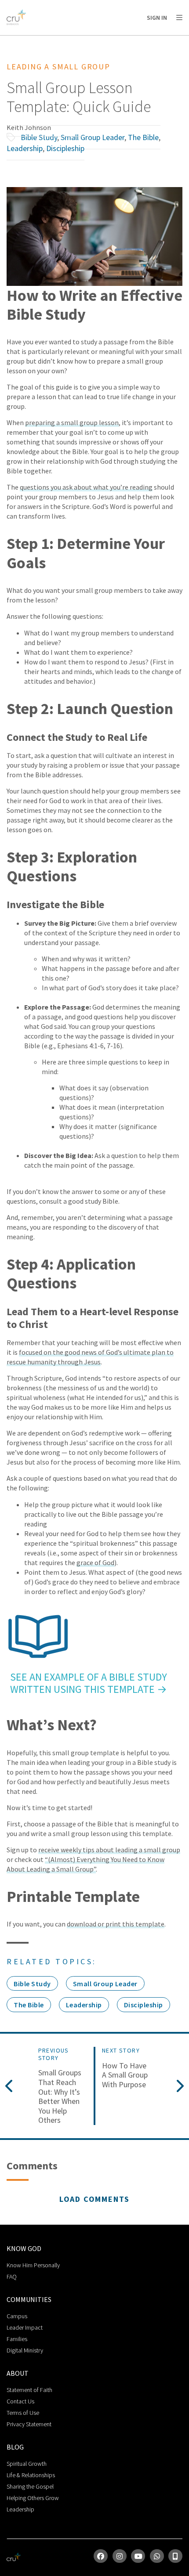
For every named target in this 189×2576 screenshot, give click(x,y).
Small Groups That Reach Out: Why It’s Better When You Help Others (60, 2096)
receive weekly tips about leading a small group (109, 1850)
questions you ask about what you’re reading (86, 487)
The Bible (143, 137)
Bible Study (39, 137)
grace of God (95, 1562)
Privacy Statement (29, 2424)
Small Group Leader (93, 137)
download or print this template (116, 1924)
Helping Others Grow (33, 2498)
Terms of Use (23, 2413)
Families (17, 2339)
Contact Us (20, 2401)
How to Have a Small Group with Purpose (125, 2075)
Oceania (76, 40)
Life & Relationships (31, 2475)
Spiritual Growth (27, 2464)
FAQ (12, 2277)
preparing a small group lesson (72, 422)
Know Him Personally (33, 2265)
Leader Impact (25, 2327)
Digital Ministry (25, 2350)
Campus (17, 2316)
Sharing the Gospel (30, 2486)
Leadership (25, 148)
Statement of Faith (29, 2390)
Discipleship (65, 148)
